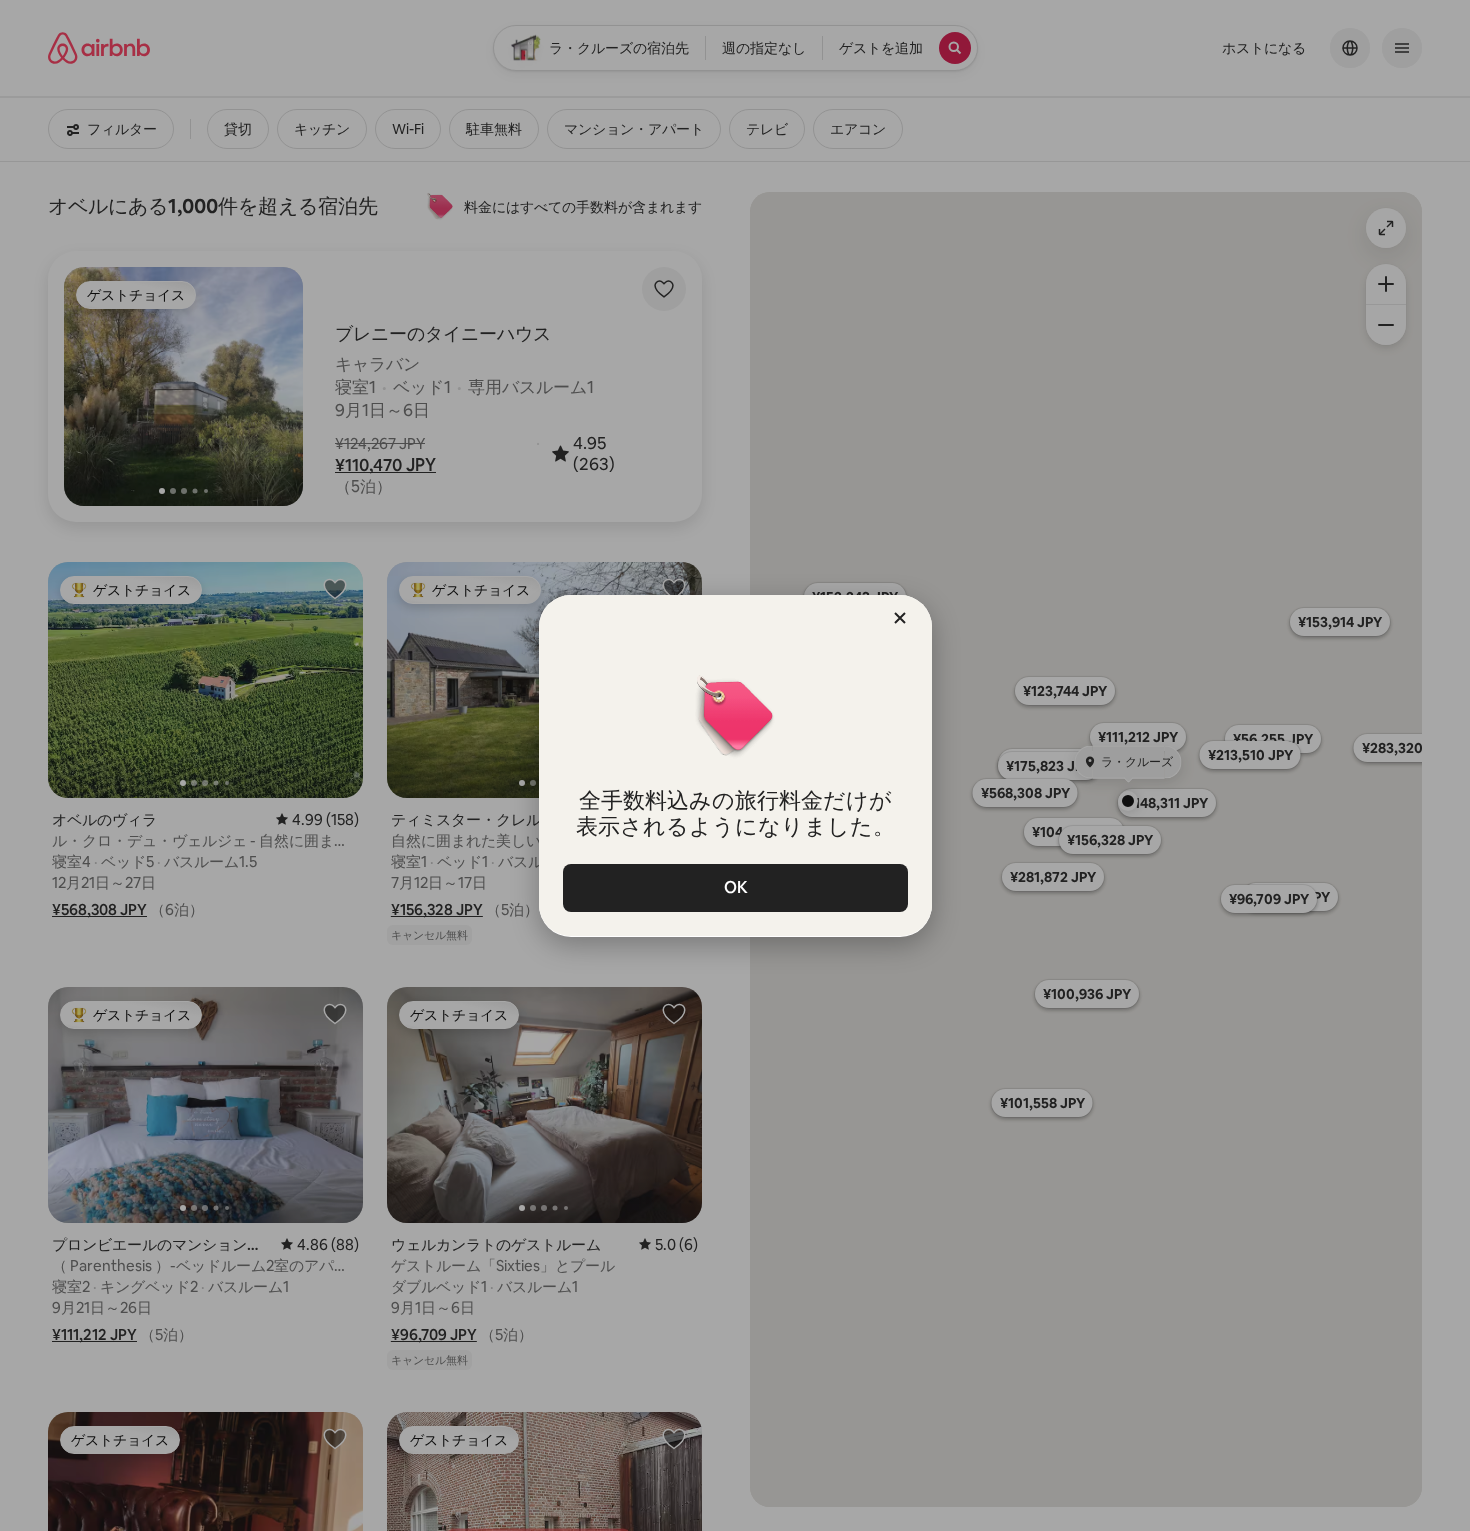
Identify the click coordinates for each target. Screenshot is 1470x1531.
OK (735, 887)
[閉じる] (900, 618)
